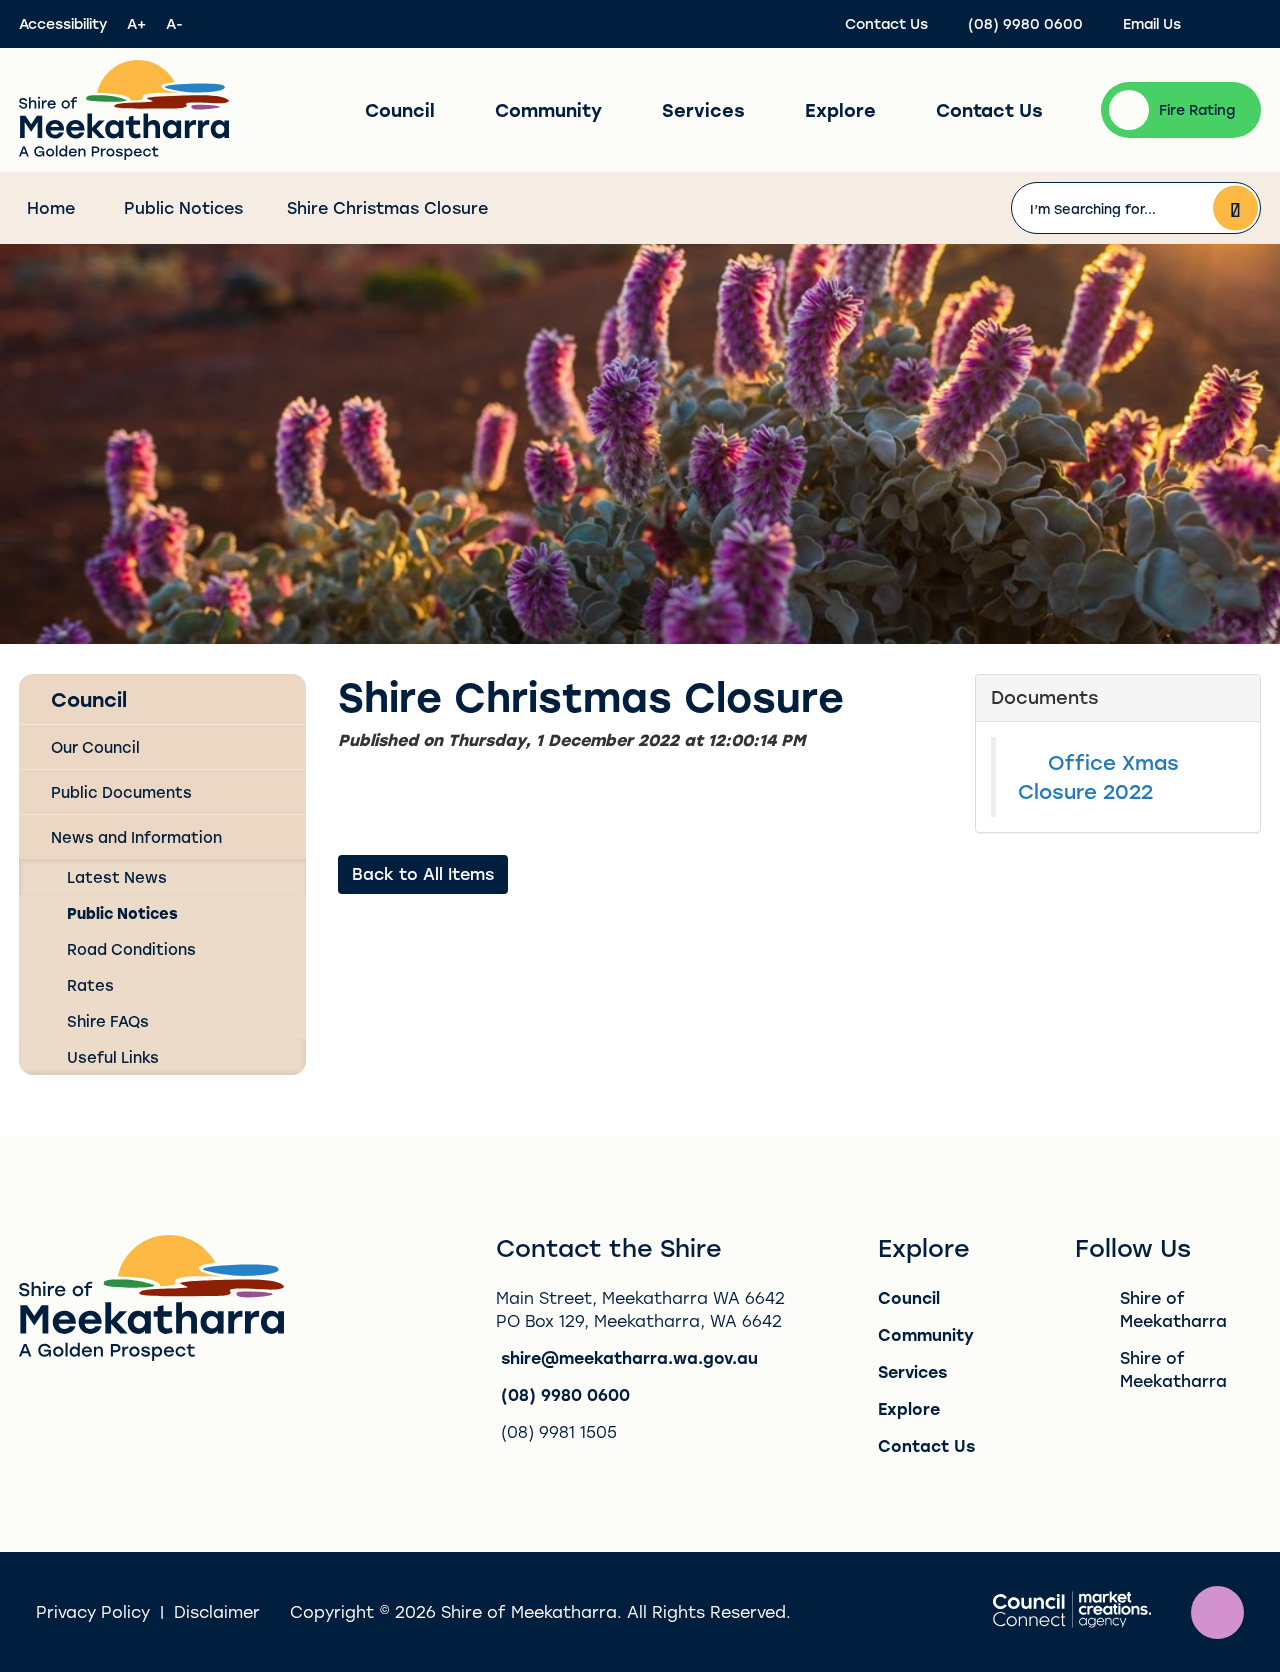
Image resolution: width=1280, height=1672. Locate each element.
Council (400, 110)
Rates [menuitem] (90, 985)
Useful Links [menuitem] (113, 1057)
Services (703, 110)
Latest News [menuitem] (117, 877)
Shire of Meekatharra (1173, 1309)
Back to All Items (423, 873)
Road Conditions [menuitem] (131, 949)
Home (51, 207)
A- (174, 23)
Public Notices (183, 207)
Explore (840, 110)
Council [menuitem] (89, 699)
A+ (136, 23)
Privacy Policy (93, 1611)
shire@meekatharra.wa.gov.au (629, 1357)
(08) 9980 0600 (565, 1394)
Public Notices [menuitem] (122, 913)
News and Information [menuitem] (136, 837)
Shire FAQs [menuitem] (108, 1021)
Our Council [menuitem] (95, 747)
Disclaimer (217, 1611)
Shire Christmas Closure (387, 207)
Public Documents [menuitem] (121, 792)
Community (548, 110)
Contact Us (989, 110)
